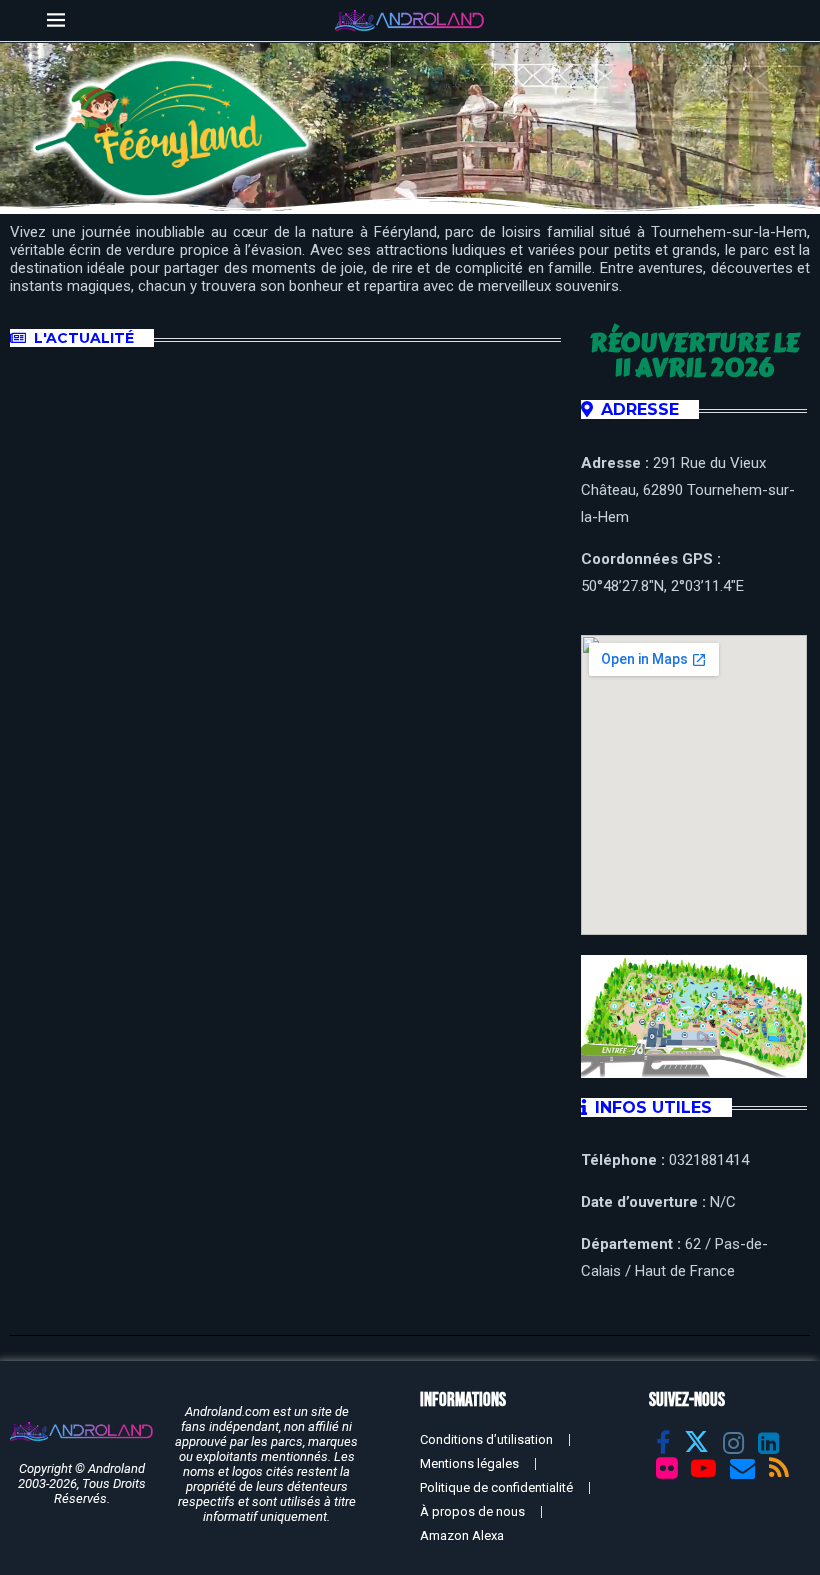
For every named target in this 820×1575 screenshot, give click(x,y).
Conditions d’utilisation (486, 1439)
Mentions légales (469, 1463)
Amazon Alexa (462, 1535)
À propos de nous (472, 1511)
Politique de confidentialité (496, 1487)
